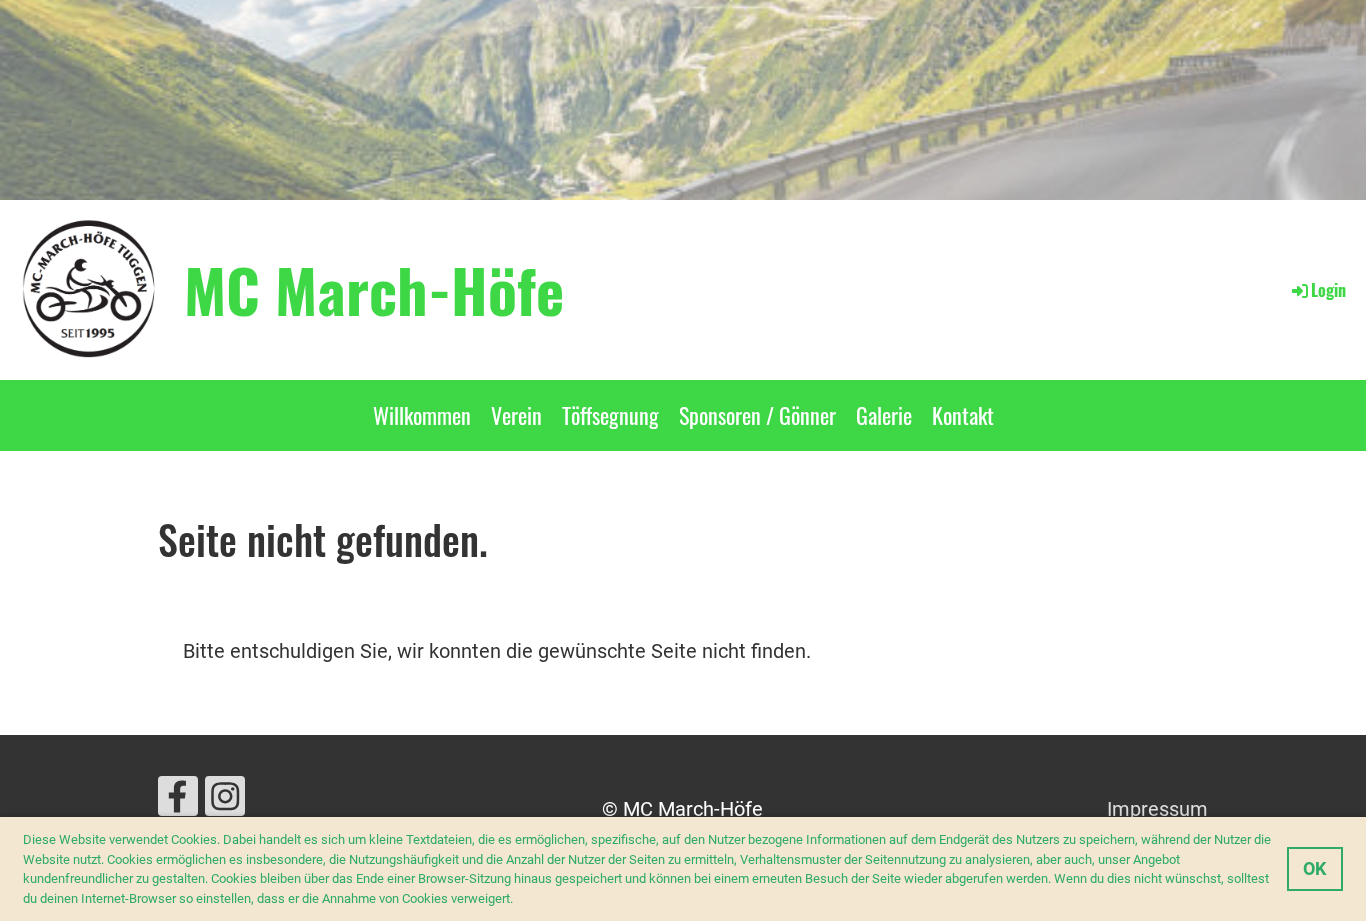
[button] (518, 899)
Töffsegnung (610, 415)
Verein (516, 415)
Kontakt (963, 415)
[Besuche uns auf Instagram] (225, 802)
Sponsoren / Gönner (757, 415)
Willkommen (422, 415)
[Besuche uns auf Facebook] (178, 802)
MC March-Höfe (374, 289)
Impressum (1157, 809)
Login (1328, 290)
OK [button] (1314, 868)
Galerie (884, 415)
